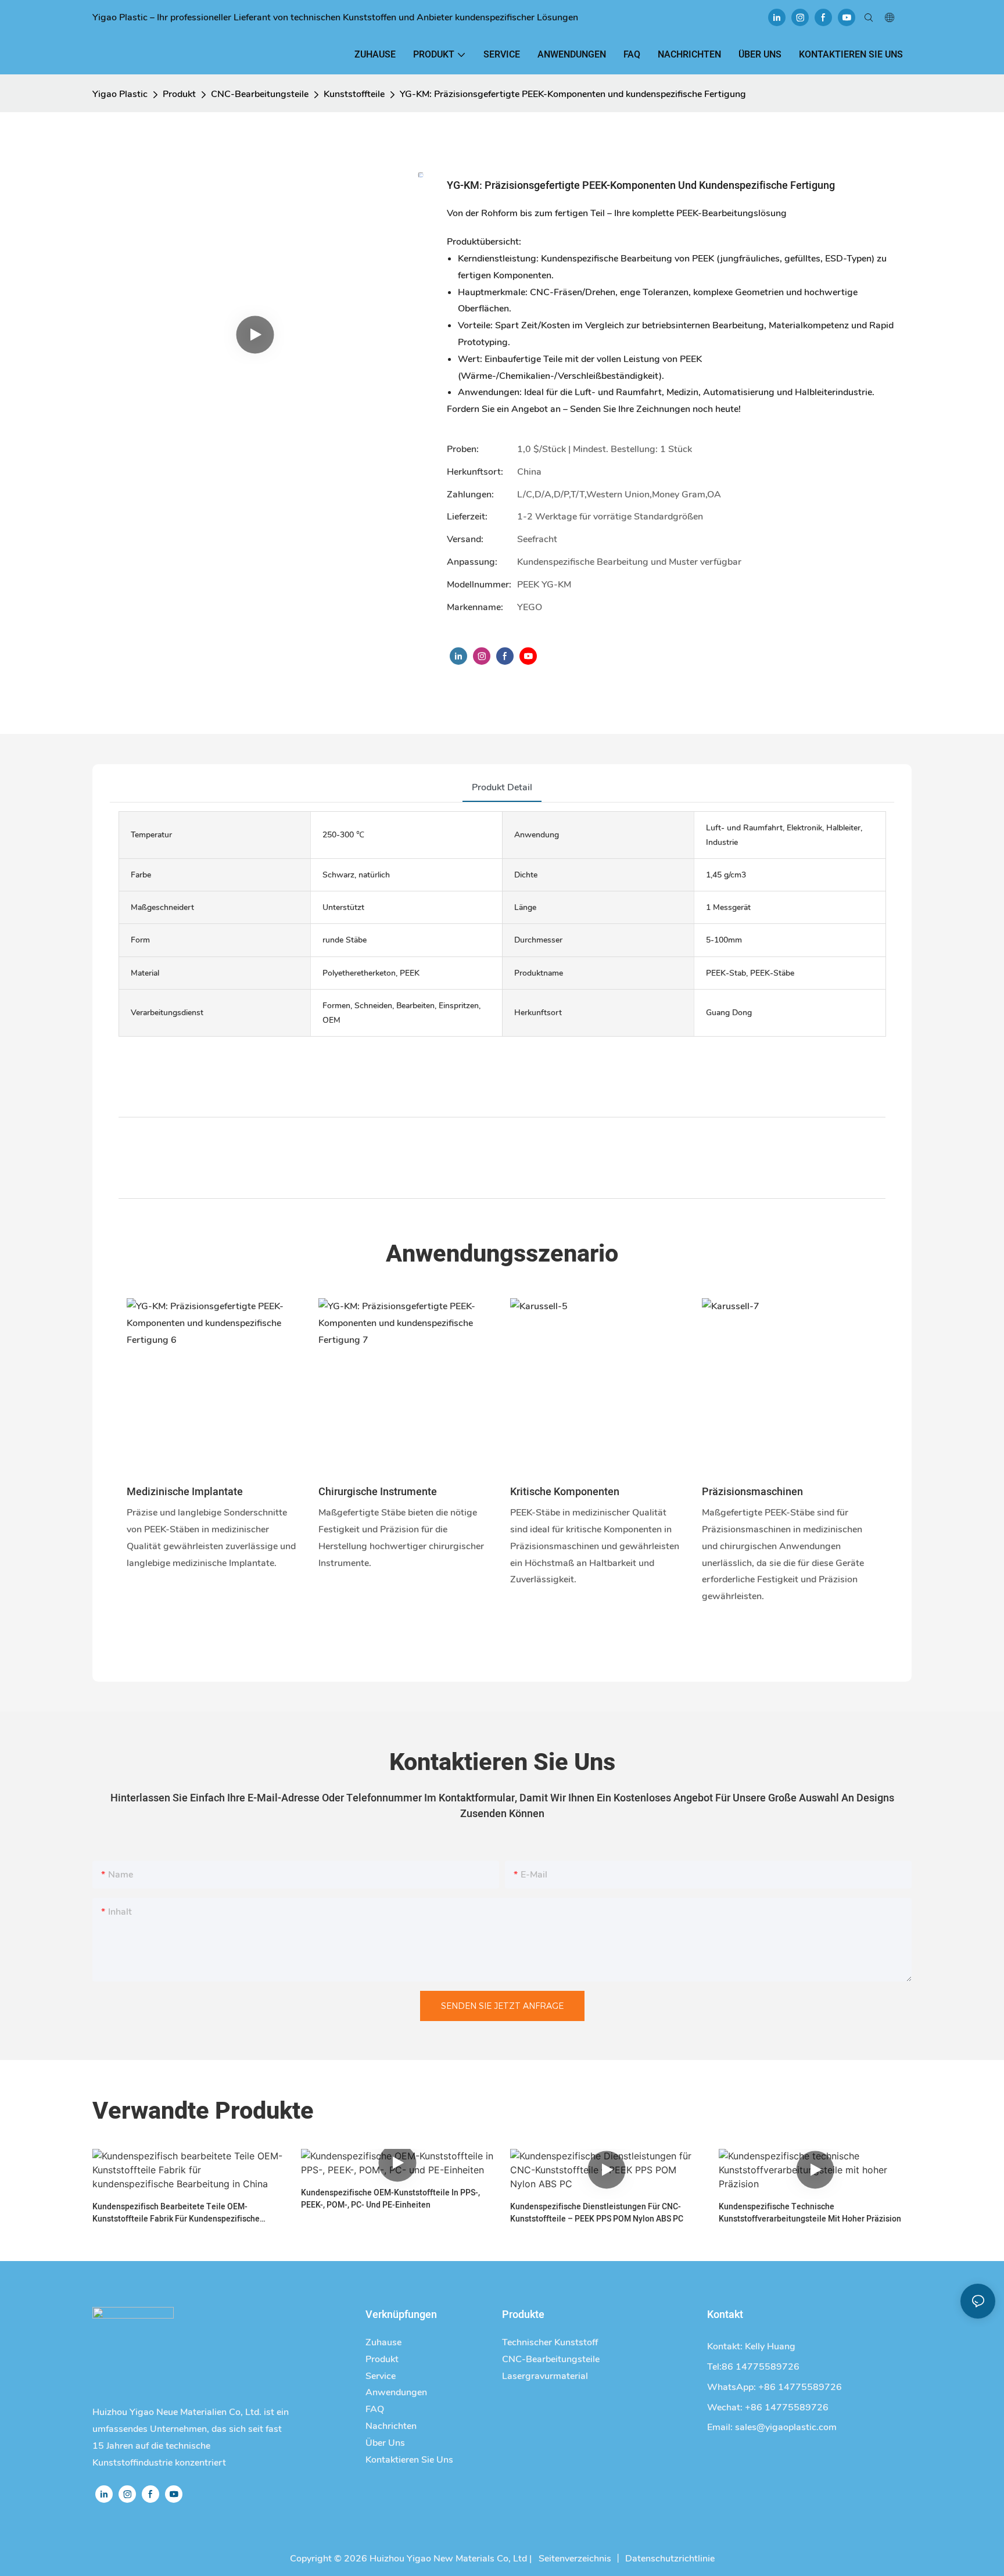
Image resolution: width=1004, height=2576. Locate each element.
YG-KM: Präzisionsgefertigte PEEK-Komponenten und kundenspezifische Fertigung (573, 94)
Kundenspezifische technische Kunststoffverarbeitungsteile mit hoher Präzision (810, 2213)
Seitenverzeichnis (574, 2559)
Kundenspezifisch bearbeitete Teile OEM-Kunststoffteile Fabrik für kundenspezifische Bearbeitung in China (176, 2213)
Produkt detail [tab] (502, 787)
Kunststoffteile (354, 94)
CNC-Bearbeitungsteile (260, 94)
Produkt (179, 94)
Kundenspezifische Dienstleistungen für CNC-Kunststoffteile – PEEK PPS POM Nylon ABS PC (597, 2213)
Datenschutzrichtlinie (670, 2559)
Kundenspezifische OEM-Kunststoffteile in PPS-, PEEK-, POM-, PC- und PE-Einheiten (390, 2199)
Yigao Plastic (120, 94)
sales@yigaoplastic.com (786, 2427)
